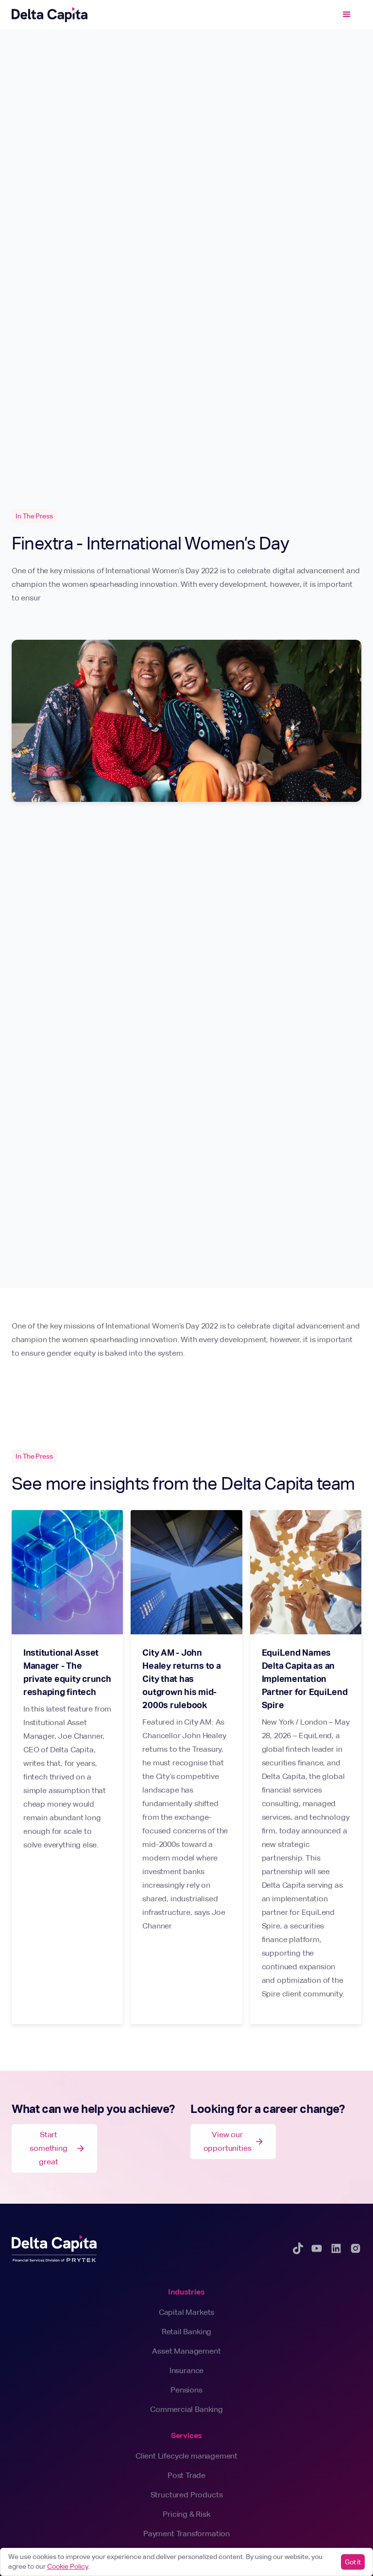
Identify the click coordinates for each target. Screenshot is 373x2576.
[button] (347, 15)
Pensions (186, 2390)
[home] (50, 15)
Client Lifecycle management (186, 2456)
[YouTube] (317, 2248)
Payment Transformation (186, 2534)
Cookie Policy (68, 2566)
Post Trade (186, 2475)
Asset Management (186, 2351)
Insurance (186, 2370)
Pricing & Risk (186, 2514)
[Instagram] (356, 2248)
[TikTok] (298, 2248)
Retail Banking (187, 2332)
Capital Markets (186, 2312)
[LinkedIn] (336, 2248)
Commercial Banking (186, 2409)
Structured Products (187, 2495)
